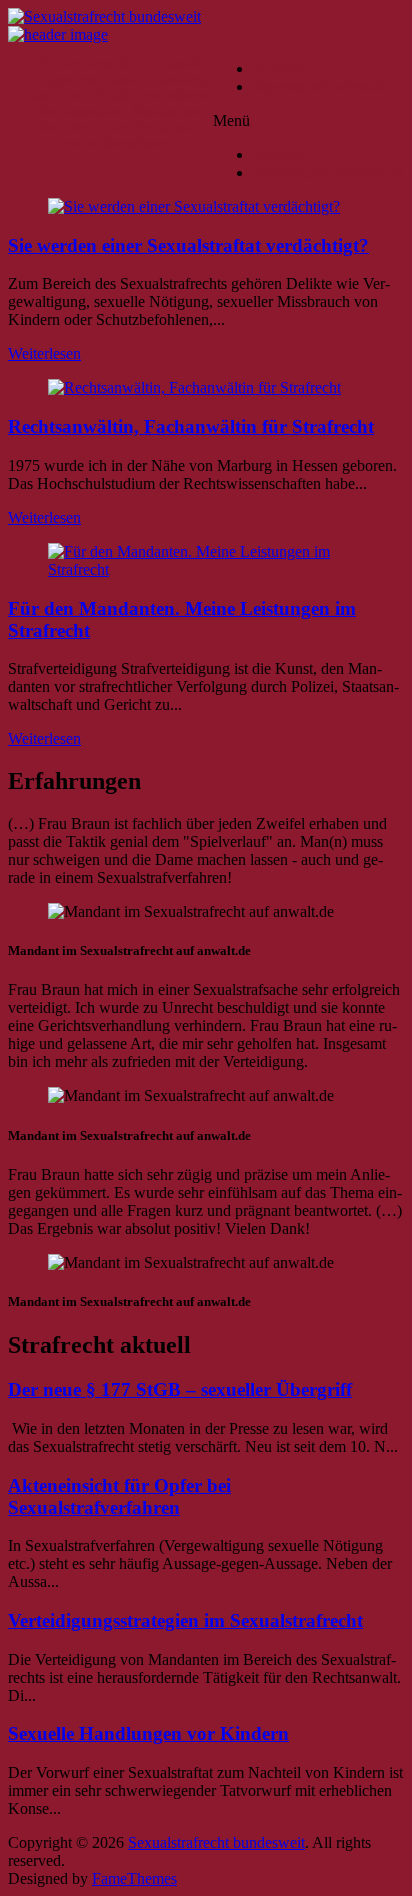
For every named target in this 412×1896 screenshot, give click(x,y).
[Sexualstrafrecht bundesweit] (58, 34)
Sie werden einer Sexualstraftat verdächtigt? (188, 245)
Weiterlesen (44, 353)
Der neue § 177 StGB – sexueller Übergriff (180, 1389)
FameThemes (134, 1878)
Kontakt (278, 68)
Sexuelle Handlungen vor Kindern (148, 1733)
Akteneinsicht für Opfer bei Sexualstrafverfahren (119, 1496)
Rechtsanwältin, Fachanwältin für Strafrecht (191, 426)
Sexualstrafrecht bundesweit (216, 1842)
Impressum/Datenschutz (328, 86)
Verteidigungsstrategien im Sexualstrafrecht (185, 1620)
